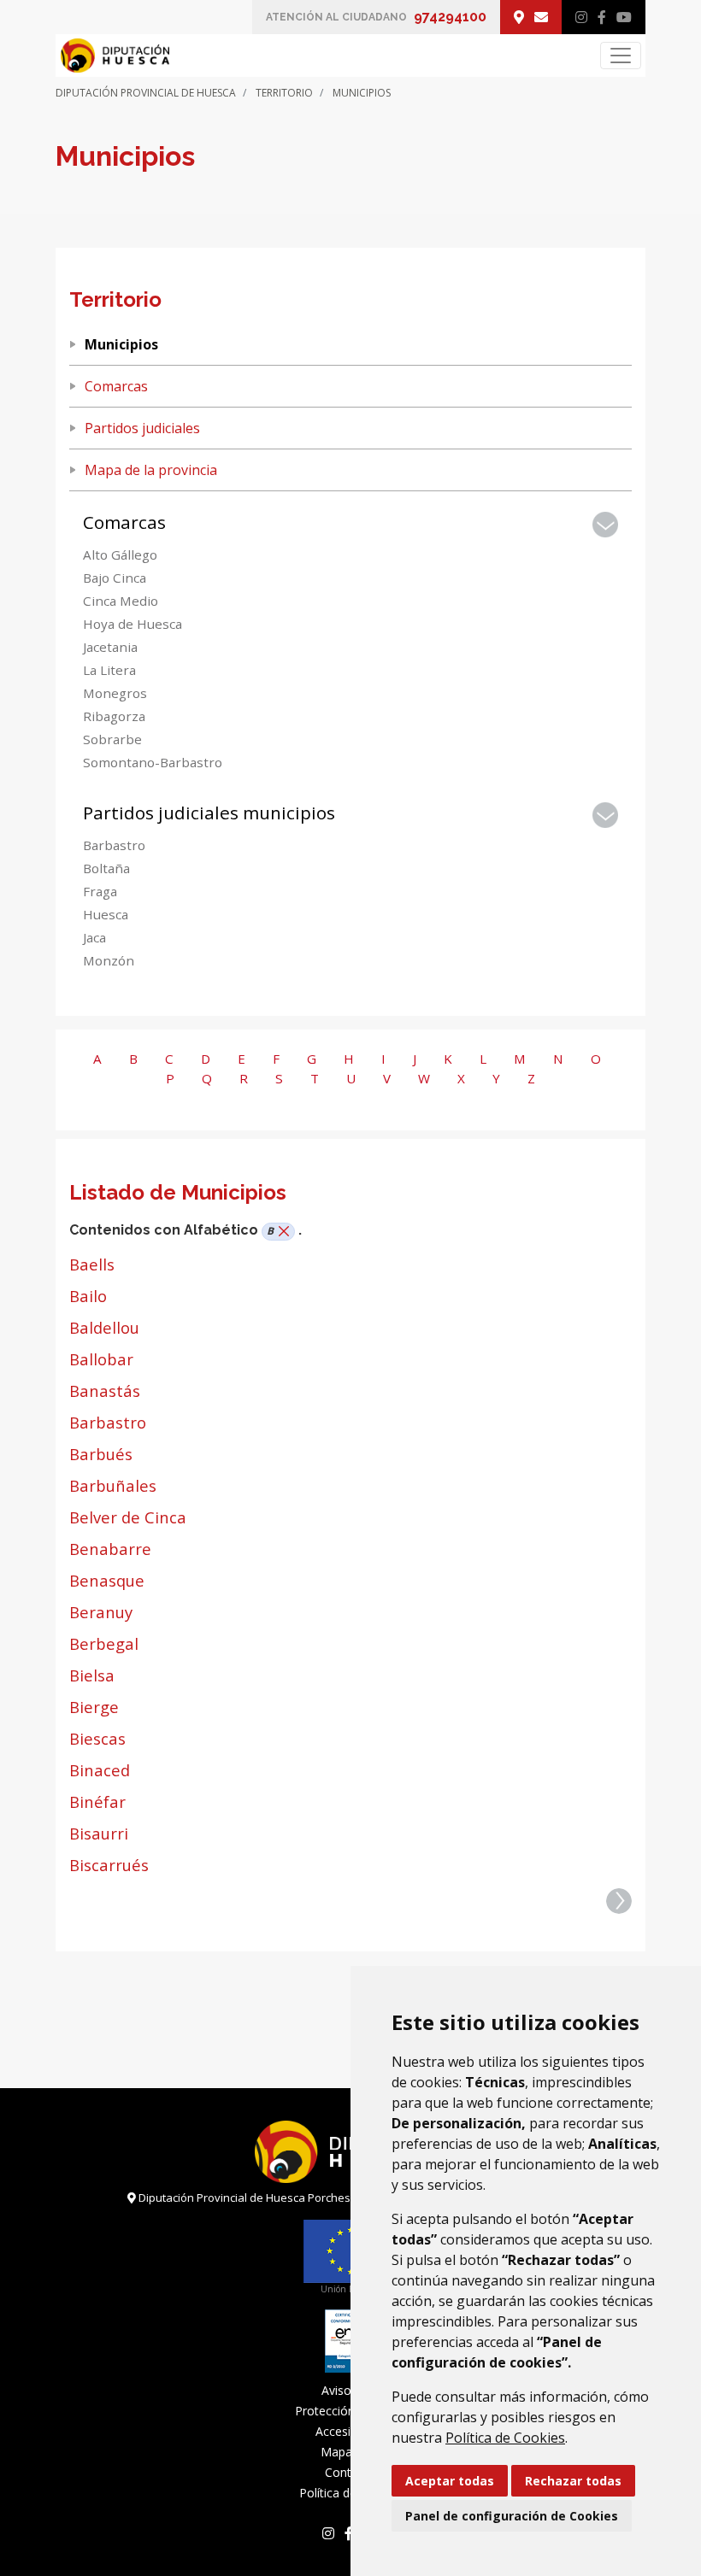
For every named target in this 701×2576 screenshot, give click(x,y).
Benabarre (110, 1549)
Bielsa (92, 1675)
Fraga (100, 891)
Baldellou (104, 1327)
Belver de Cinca (128, 1517)
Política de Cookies (505, 2438)
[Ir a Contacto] (541, 17)
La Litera (109, 670)
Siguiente (619, 1901)
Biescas (97, 1738)
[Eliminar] (282, 1232)
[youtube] (624, 17)
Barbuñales (113, 1485)
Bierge (94, 1707)
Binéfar (97, 1801)
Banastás (105, 1391)
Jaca (94, 937)
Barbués (101, 1454)
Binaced (100, 1770)
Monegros (115, 693)
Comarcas (116, 386)
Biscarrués (109, 1865)
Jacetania (110, 647)
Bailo (88, 1296)
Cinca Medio (121, 601)
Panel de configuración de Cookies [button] (512, 2516)
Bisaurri (99, 1833)
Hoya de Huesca (133, 624)
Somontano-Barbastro (153, 762)
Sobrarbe (112, 739)
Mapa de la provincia (151, 470)
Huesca (106, 914)
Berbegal (104, 1643)
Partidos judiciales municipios (209, 813)
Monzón (109, 960)
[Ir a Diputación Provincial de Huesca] (112, 56)
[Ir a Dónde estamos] (519, 17)
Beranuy (101, 1612)
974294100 (450, 17)
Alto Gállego (120, 555)
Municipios (121, 344)
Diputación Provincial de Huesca (146, 93)
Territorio (284, 93)
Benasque (107, 1580)
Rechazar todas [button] (573, 2481)
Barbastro (114, 845)
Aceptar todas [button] (450, 2481)
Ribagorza (114, 716)
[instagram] (581, 17)
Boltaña (106, 868)
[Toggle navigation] (621, 56)
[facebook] (602, 17)
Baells (92, 1264)
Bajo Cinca (115, 578)
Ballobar (101, 1359)
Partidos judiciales (142, 428)
